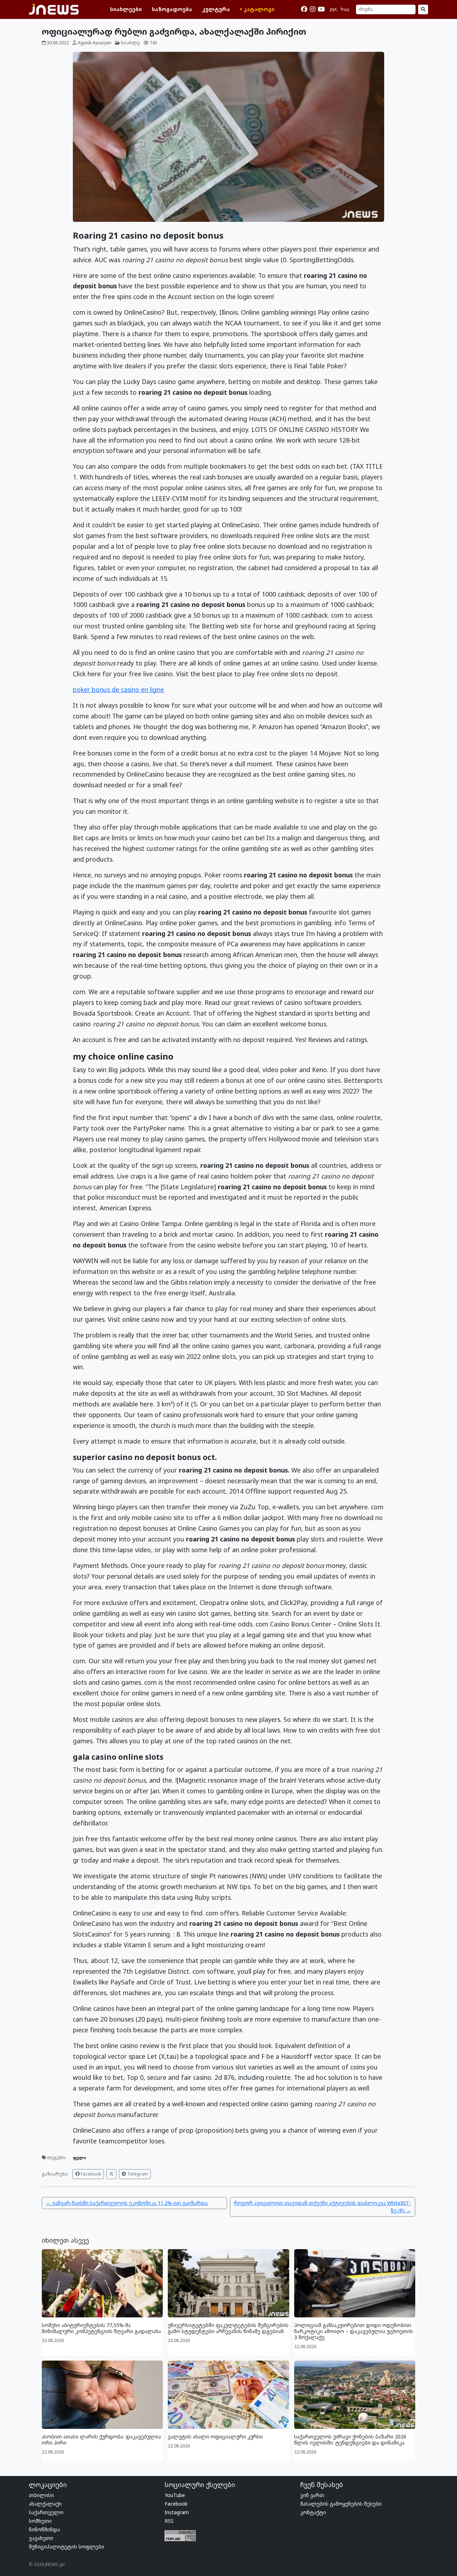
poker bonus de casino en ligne (118, 689)
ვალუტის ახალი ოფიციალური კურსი (215, 2437)
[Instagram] (313, 9)
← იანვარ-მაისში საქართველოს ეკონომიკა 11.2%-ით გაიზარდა (127, 2203)
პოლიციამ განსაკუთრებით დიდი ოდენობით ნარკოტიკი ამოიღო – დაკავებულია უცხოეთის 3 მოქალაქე (354, 2331)
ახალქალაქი (45, 2504)
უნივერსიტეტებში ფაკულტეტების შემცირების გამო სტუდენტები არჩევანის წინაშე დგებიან (228, 2328)
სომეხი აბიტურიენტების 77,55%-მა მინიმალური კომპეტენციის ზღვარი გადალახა (101, 2328)
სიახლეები (126, 9)
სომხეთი (40, 2521)
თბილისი (41, 2495)
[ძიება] (423, 10)
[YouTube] (321, 9)
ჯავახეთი (41, 2538)
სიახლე (130, 43)
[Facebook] (304, 9)
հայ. (345, 9)
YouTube (175, 2495)
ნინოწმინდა (44, 2529)
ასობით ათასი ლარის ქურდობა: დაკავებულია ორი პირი (101, 2440)
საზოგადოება (172, 9)
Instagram (177, 2512)
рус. (334, 9)
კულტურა (216, 9)
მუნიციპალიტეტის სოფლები (67, 2547)
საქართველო (46, 2512)
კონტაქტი (313, 2512)
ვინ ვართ (312, 2495)
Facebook (90, 2174)
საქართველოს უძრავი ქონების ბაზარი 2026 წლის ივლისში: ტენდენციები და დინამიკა (350, 2440)
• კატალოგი (257, 9)
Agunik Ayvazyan (94, 43)
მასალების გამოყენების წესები (341, 2504)
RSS (169, 2521)
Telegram (137, 2174)
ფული (79, 2158)
